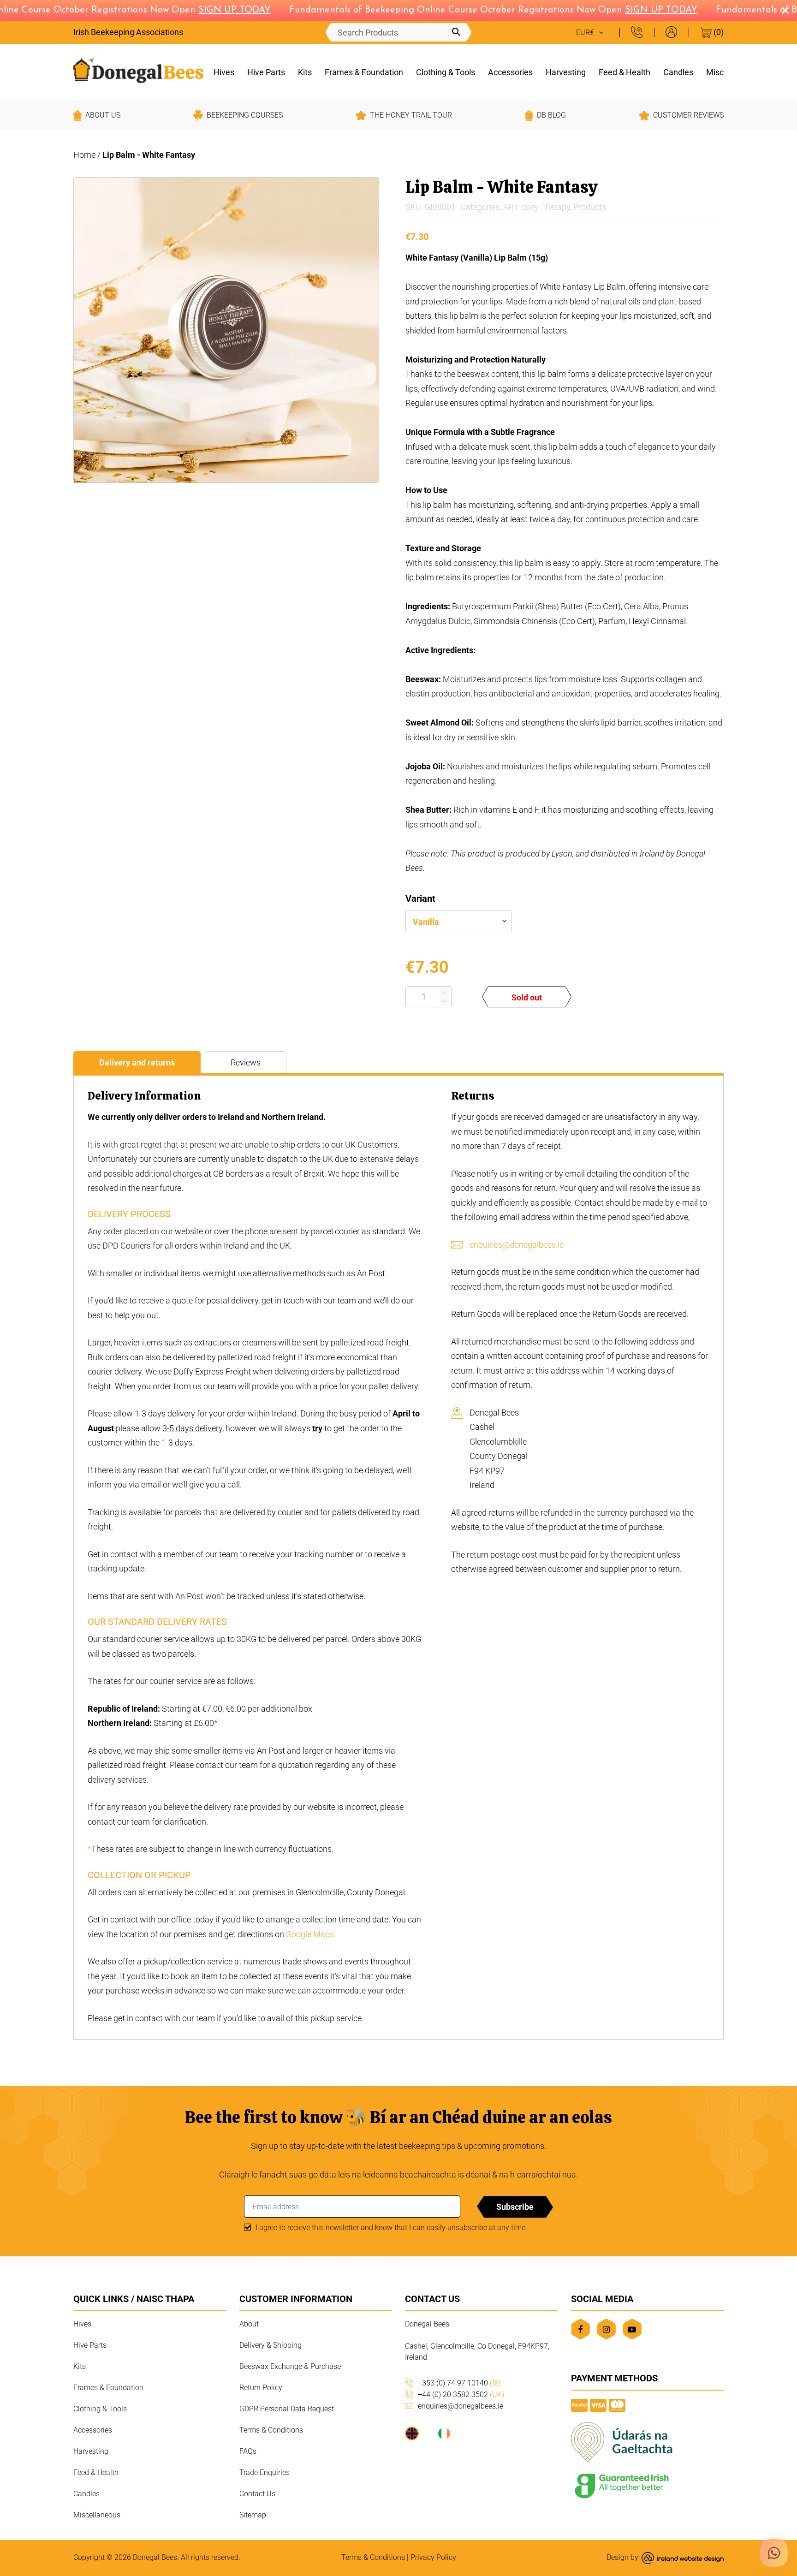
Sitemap (253, 2515)
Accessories (510, 72)
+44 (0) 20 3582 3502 (461, 2395)
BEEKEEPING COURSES (245, 115)
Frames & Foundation (364, 72)
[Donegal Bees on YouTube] (632, 2329)
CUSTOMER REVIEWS (688, 115)
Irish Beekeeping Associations (128, 32)
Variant (420, 898)
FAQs (248, 2451)
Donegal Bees (155, 2557)
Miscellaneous (97, 2515)
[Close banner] (785, 11)
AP (508, 207)
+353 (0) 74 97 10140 (459, 2383)
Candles (678, 72)
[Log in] (671, 32)
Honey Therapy (543, 207)
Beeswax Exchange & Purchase (290, 2366)
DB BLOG (551, 115)
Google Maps (310, 1934)
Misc (715, 72)
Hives (224, 72)
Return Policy (261, 2388)
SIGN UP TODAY (213, 10)
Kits (305, 72)
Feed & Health (625, 72)
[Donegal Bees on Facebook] (580, 2329)
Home (84, 155)
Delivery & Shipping (271, 2345)
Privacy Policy (433, 2557)
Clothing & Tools (446, 72)
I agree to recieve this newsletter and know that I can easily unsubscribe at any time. (391, 2228)
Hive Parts (266, 72)
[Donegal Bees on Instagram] (606, 2329)
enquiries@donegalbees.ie (517, 1245)
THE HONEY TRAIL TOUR (411, 115)
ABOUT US (103, 115)
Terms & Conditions (271, 2430)
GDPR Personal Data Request (287, 2409)
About (249, 2324)
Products (590, 207)
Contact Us (257, 2494)
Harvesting (566, 72)
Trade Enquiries (265, 2472)
